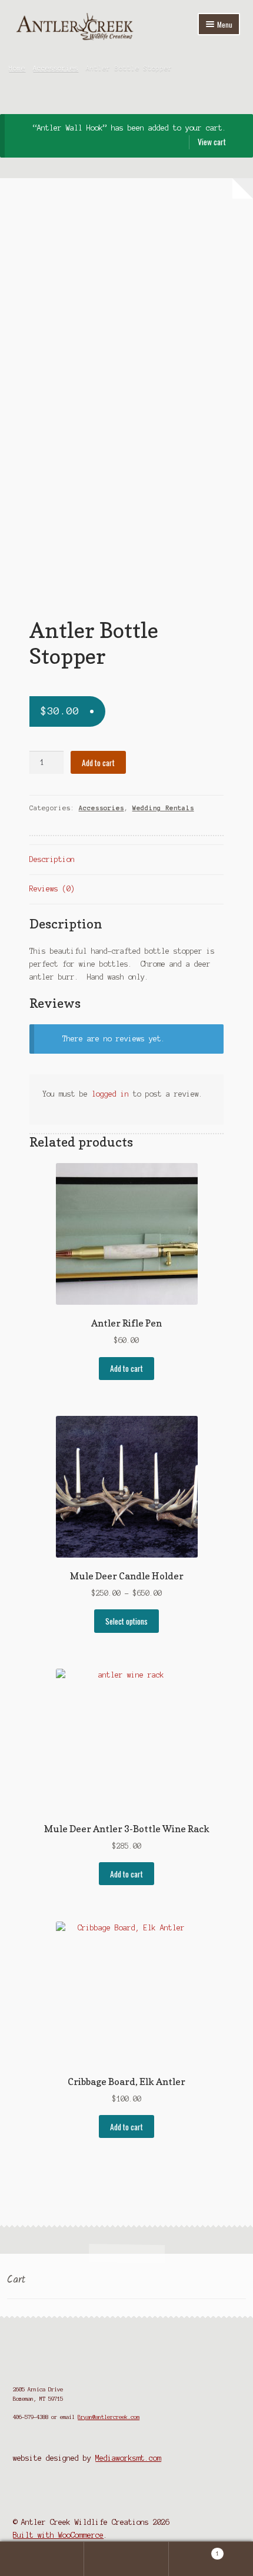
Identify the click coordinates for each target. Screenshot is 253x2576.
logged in (110, 1094)
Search (126, 2559)
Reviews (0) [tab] (52, 889)
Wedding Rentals (163, 808)
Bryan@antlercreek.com (109, 2417)
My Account (42, 2559)
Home (17, 68)
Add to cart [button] (126, 1368)
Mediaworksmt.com (128, 2458)
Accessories (56, 68)
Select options (126, 1621)
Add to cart (98, 763)
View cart (212, 142)
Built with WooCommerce (58, 2535)
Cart (194, 2550)
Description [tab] (52, 859)
